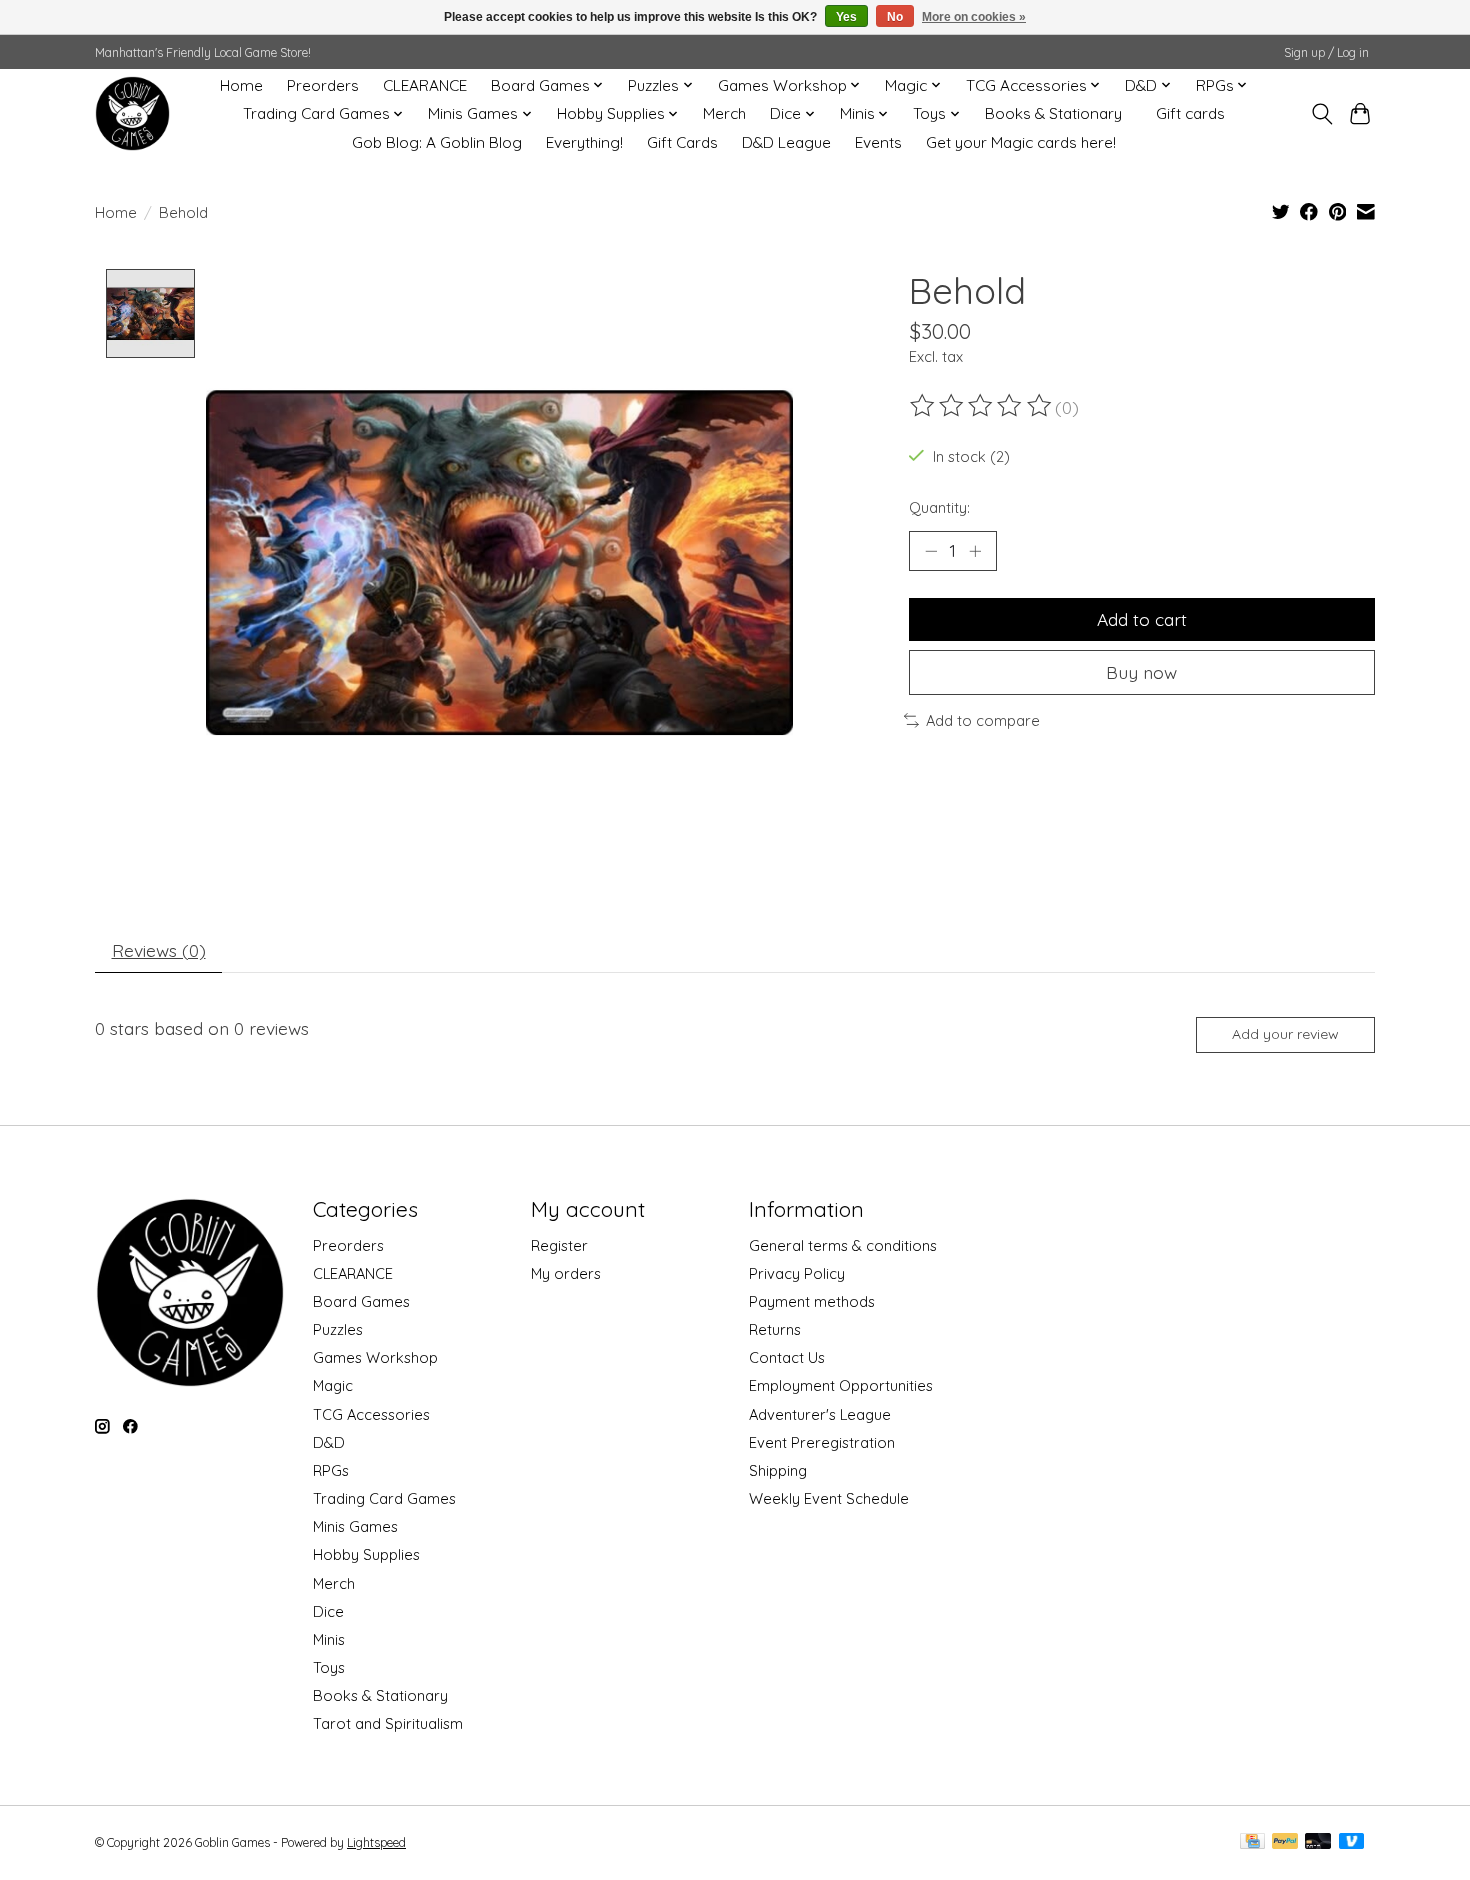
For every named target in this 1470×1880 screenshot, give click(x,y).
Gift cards (1190, 113)
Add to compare (983, 720)
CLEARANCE (425, 85)
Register (559, 1245)
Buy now (1141, 672)
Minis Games (355, 1526)
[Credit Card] (1252, 1842)
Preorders (323, 85)
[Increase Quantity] (975, 551)
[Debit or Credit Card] (1318, 1842)
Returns (775, 1329)
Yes (846, 17)
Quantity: (939, 507)
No (895, 17)
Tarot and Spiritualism (388, 1723)
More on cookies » (974, 17)
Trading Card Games (384, 1498)
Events (878, 142)
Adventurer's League (820, 1414)
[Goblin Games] (132, 113)
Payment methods (812, 1301)
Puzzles (338, 1329)
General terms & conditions (843, 1245)
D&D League (786, 142)
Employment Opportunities (841, 1385)
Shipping (778, 1470)
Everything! (584, 142)
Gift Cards (682, 142)
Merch (724, 113)
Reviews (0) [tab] (159, 950)
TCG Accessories (371, 1414)
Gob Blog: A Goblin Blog (437, 142)
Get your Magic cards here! (1021, 142)
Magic (333, 1385)
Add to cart (1142, 619)
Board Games (361, 1301)
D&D (329, 1442)
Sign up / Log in (1326, 52)
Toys (329, 1667)
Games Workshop (375, 1357)
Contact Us (787, 1357)
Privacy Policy (797, 1273)
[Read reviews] (982, 406)
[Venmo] (1352, 1842)
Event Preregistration (822, 1442)
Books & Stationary (1053, 113)
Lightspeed (376, 1842)
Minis (329, 1639)
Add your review (1285, 1034)
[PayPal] (1285, 1842)
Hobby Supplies (366, 1554)
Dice (328, 1611)
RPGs (331, 1470)
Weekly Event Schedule (829, 1498)
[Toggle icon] (1321, 114)
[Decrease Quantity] (931, 551)
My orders (566, 1273)
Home (241, 85)
